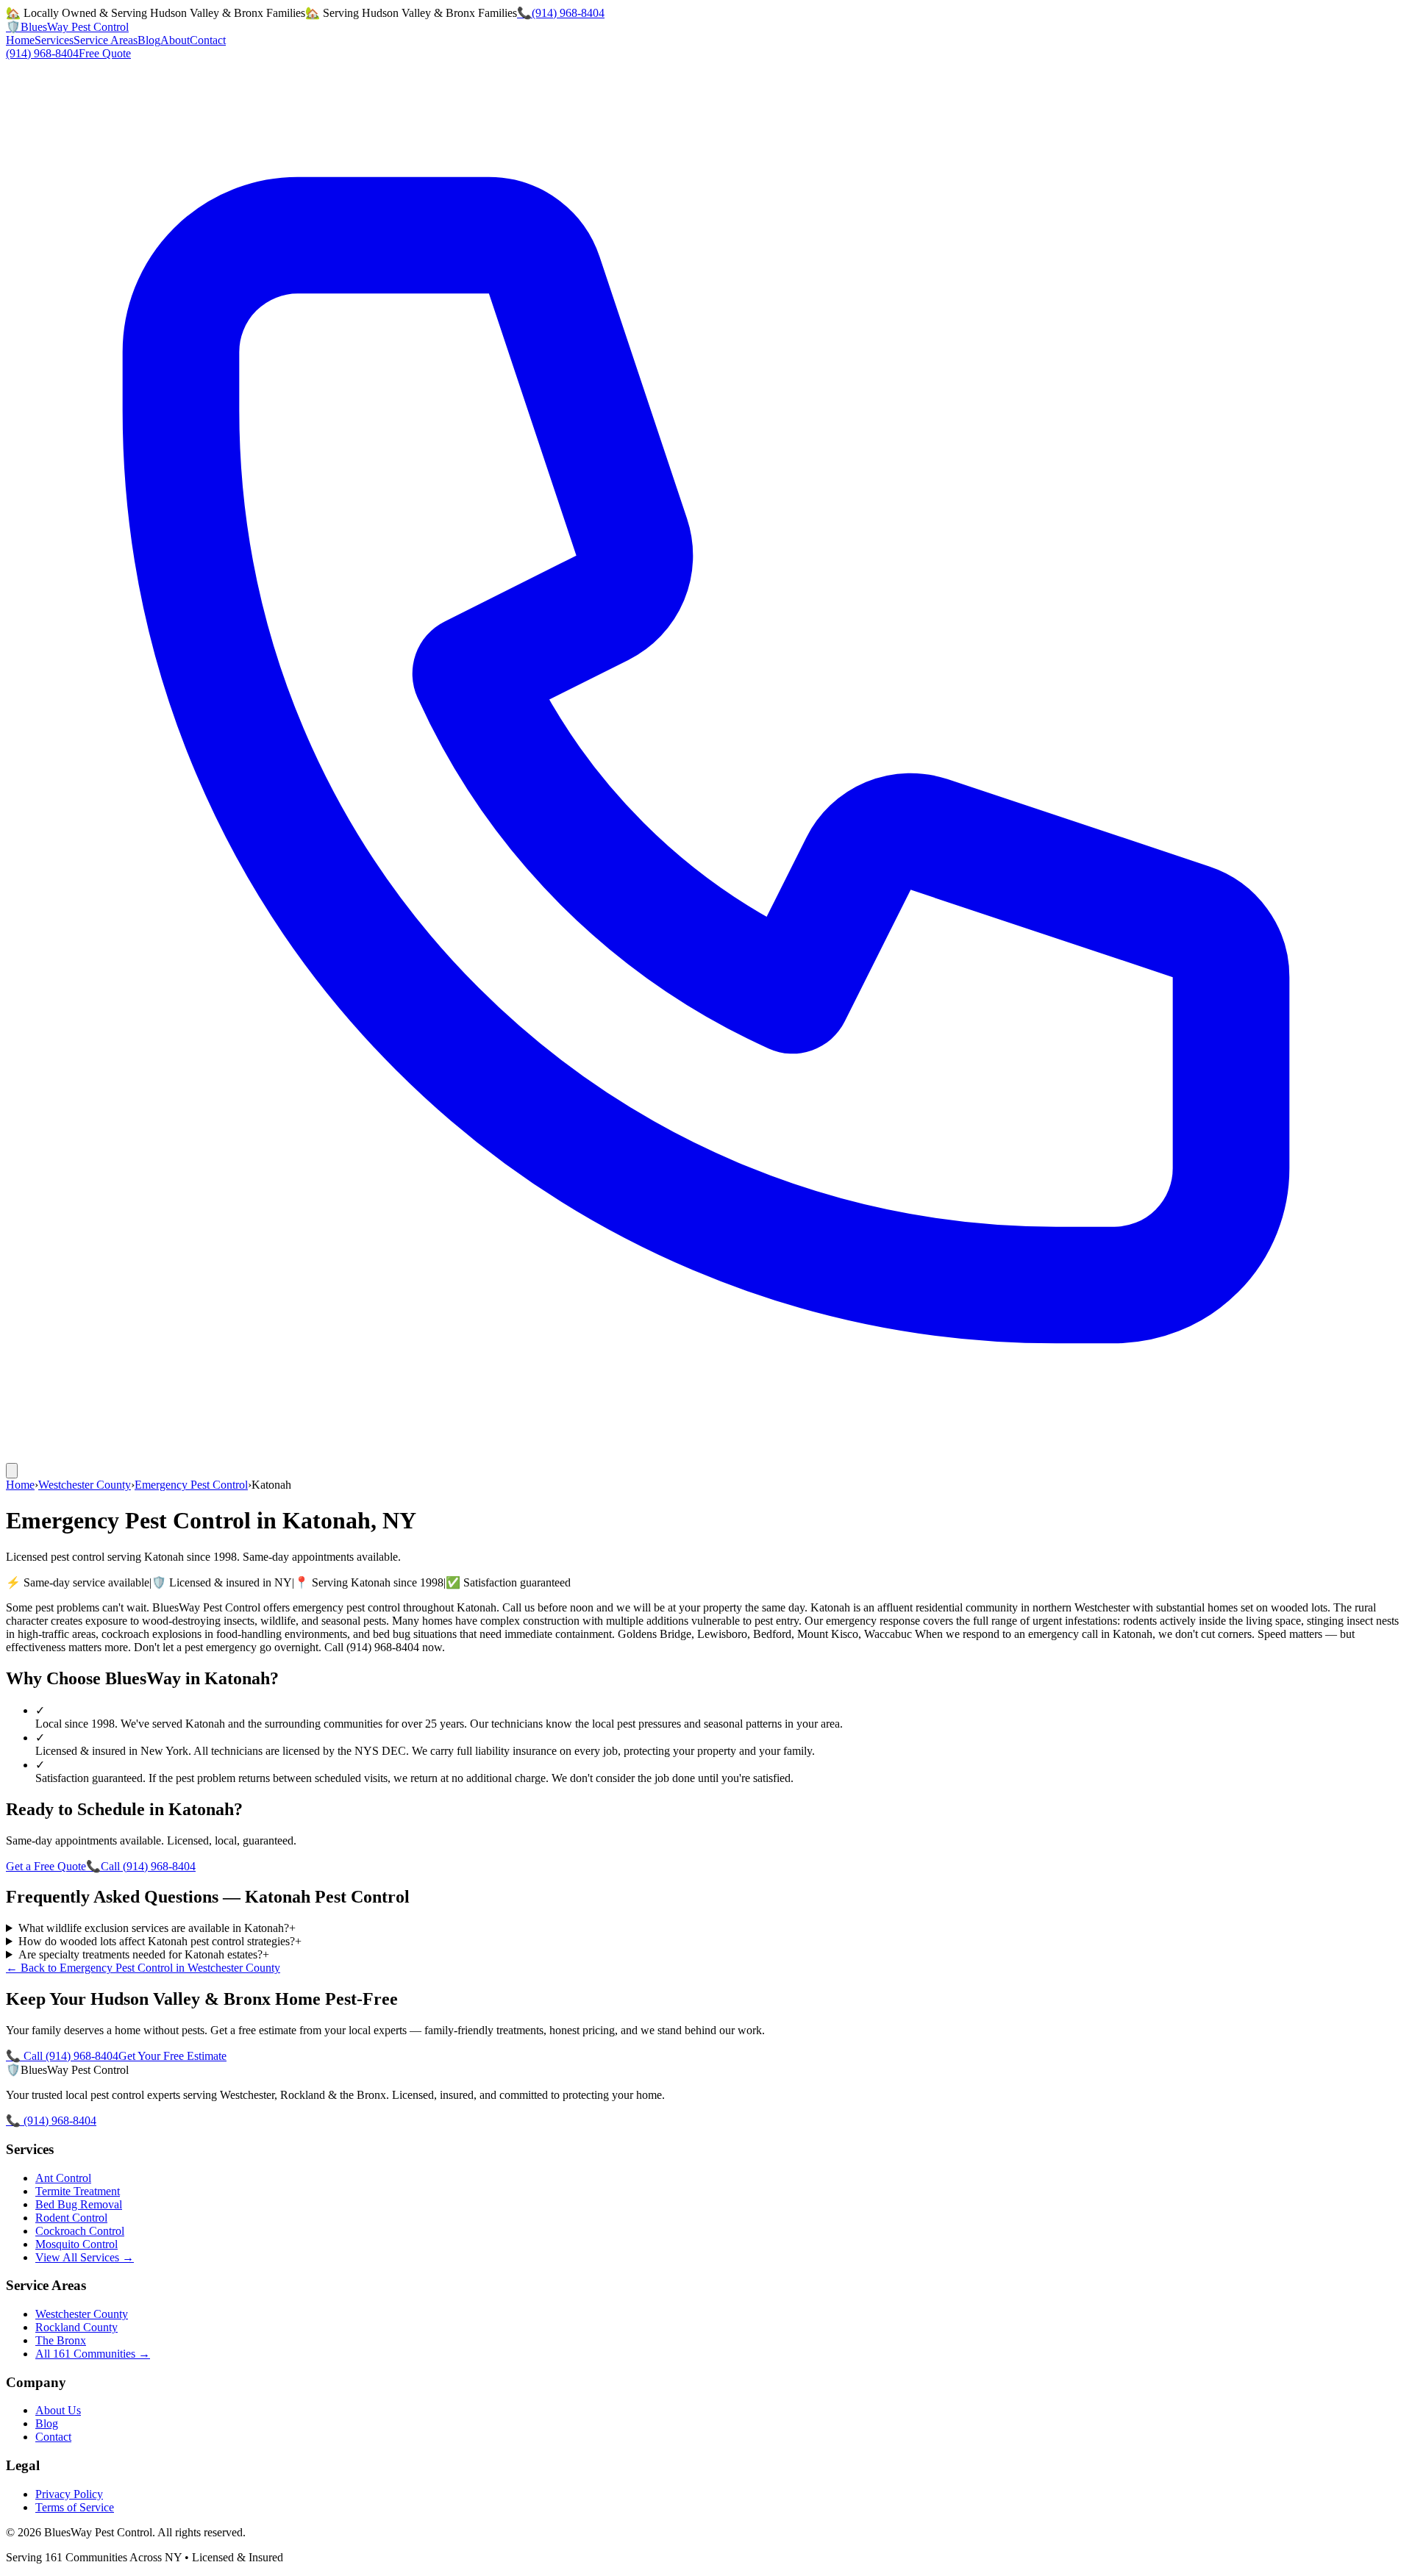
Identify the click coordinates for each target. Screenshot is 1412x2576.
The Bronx (61, 2340)
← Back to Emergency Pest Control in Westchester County (143, 1968)
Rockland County (76, 2327)
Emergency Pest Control (191, 1485)
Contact (208, 40)
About (175, 40)
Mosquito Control (76, 2244)
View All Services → (85, 2257)
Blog (149, 40)
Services (54, 40)
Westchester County (85, 1485)
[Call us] (706, 1456)
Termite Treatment (78, 2191)
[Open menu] (12, 1471)
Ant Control (63, 2178)
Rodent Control (71, 2218)
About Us (58, 2410)
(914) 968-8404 (42, 53)
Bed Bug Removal (79, 2204)
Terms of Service (75, 2507)
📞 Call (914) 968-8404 (62, 2056)
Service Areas (106, 40)
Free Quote (105, 53)
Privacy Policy (69, 2494)
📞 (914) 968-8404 (51, 2121)
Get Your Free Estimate (172, 2056)
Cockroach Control (80, 2231)
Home (20, 40)
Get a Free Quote (46, 1866)
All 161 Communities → (93, 2354)
